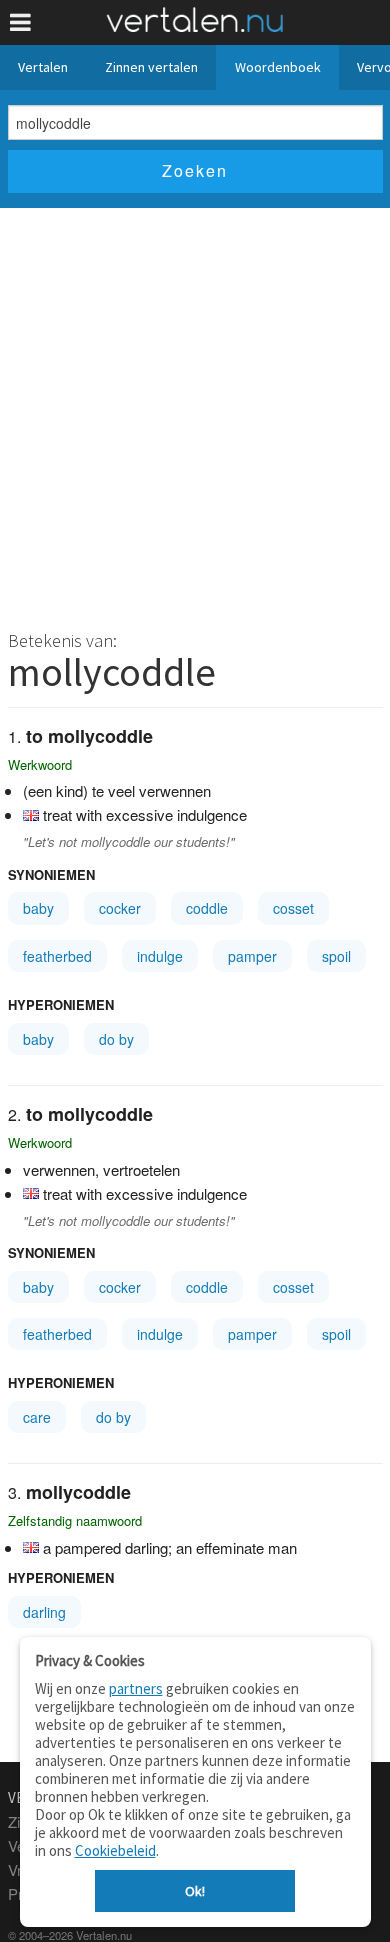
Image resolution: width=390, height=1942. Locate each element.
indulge (160, 956)
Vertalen (43, 67)
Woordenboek (278, 67)
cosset (293, 908)
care (37, 1417)
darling (44, 1612)
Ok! (195, 1891)
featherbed (57, 956)
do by (116, 1039)
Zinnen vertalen (151, 67)
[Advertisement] (195, 413)
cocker (120, 908)
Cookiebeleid (115, 1850)
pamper (252, 956)
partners (136, 1688)
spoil (336, 956)
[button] (20, 22)
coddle (207, 908)
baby (38, 908)
